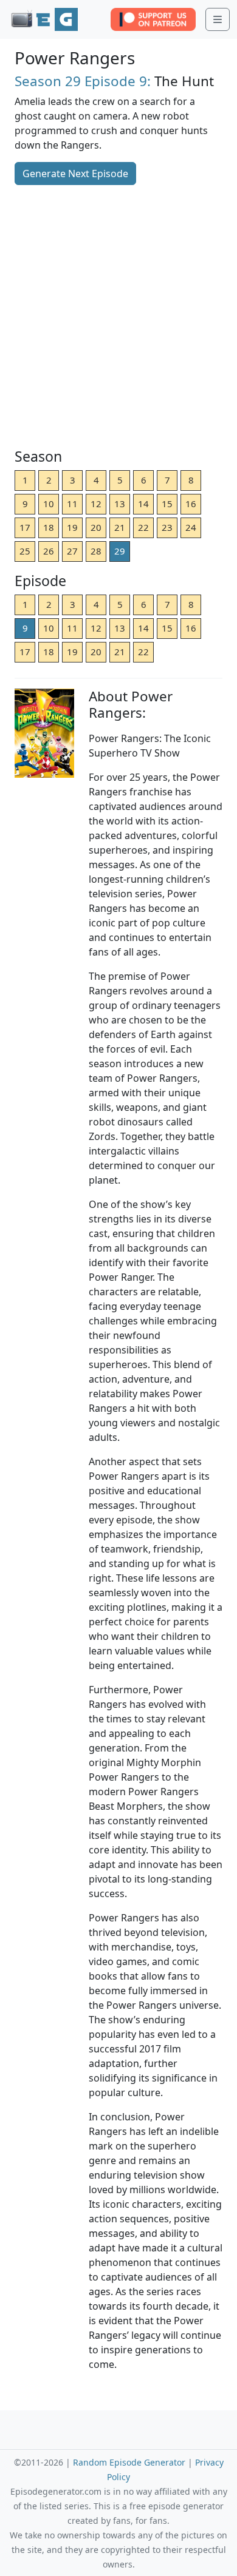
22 (143, 527)
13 (120, 504)
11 (72, 504)
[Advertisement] (118, 318)
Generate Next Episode (75, 174)
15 (167, 504)
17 (25, 527)
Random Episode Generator (129, 2462)
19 (72, 527)
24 (191, 527)
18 (49, 527)
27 (72, 551)
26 (49, 551)
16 (191, 504)
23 (167, 527)
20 (96, 527)
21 (120, 527)
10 (49, 504)
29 (120, 551)
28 (96, 551)
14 (143, 504)
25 (25, 551)
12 (96, 504)
